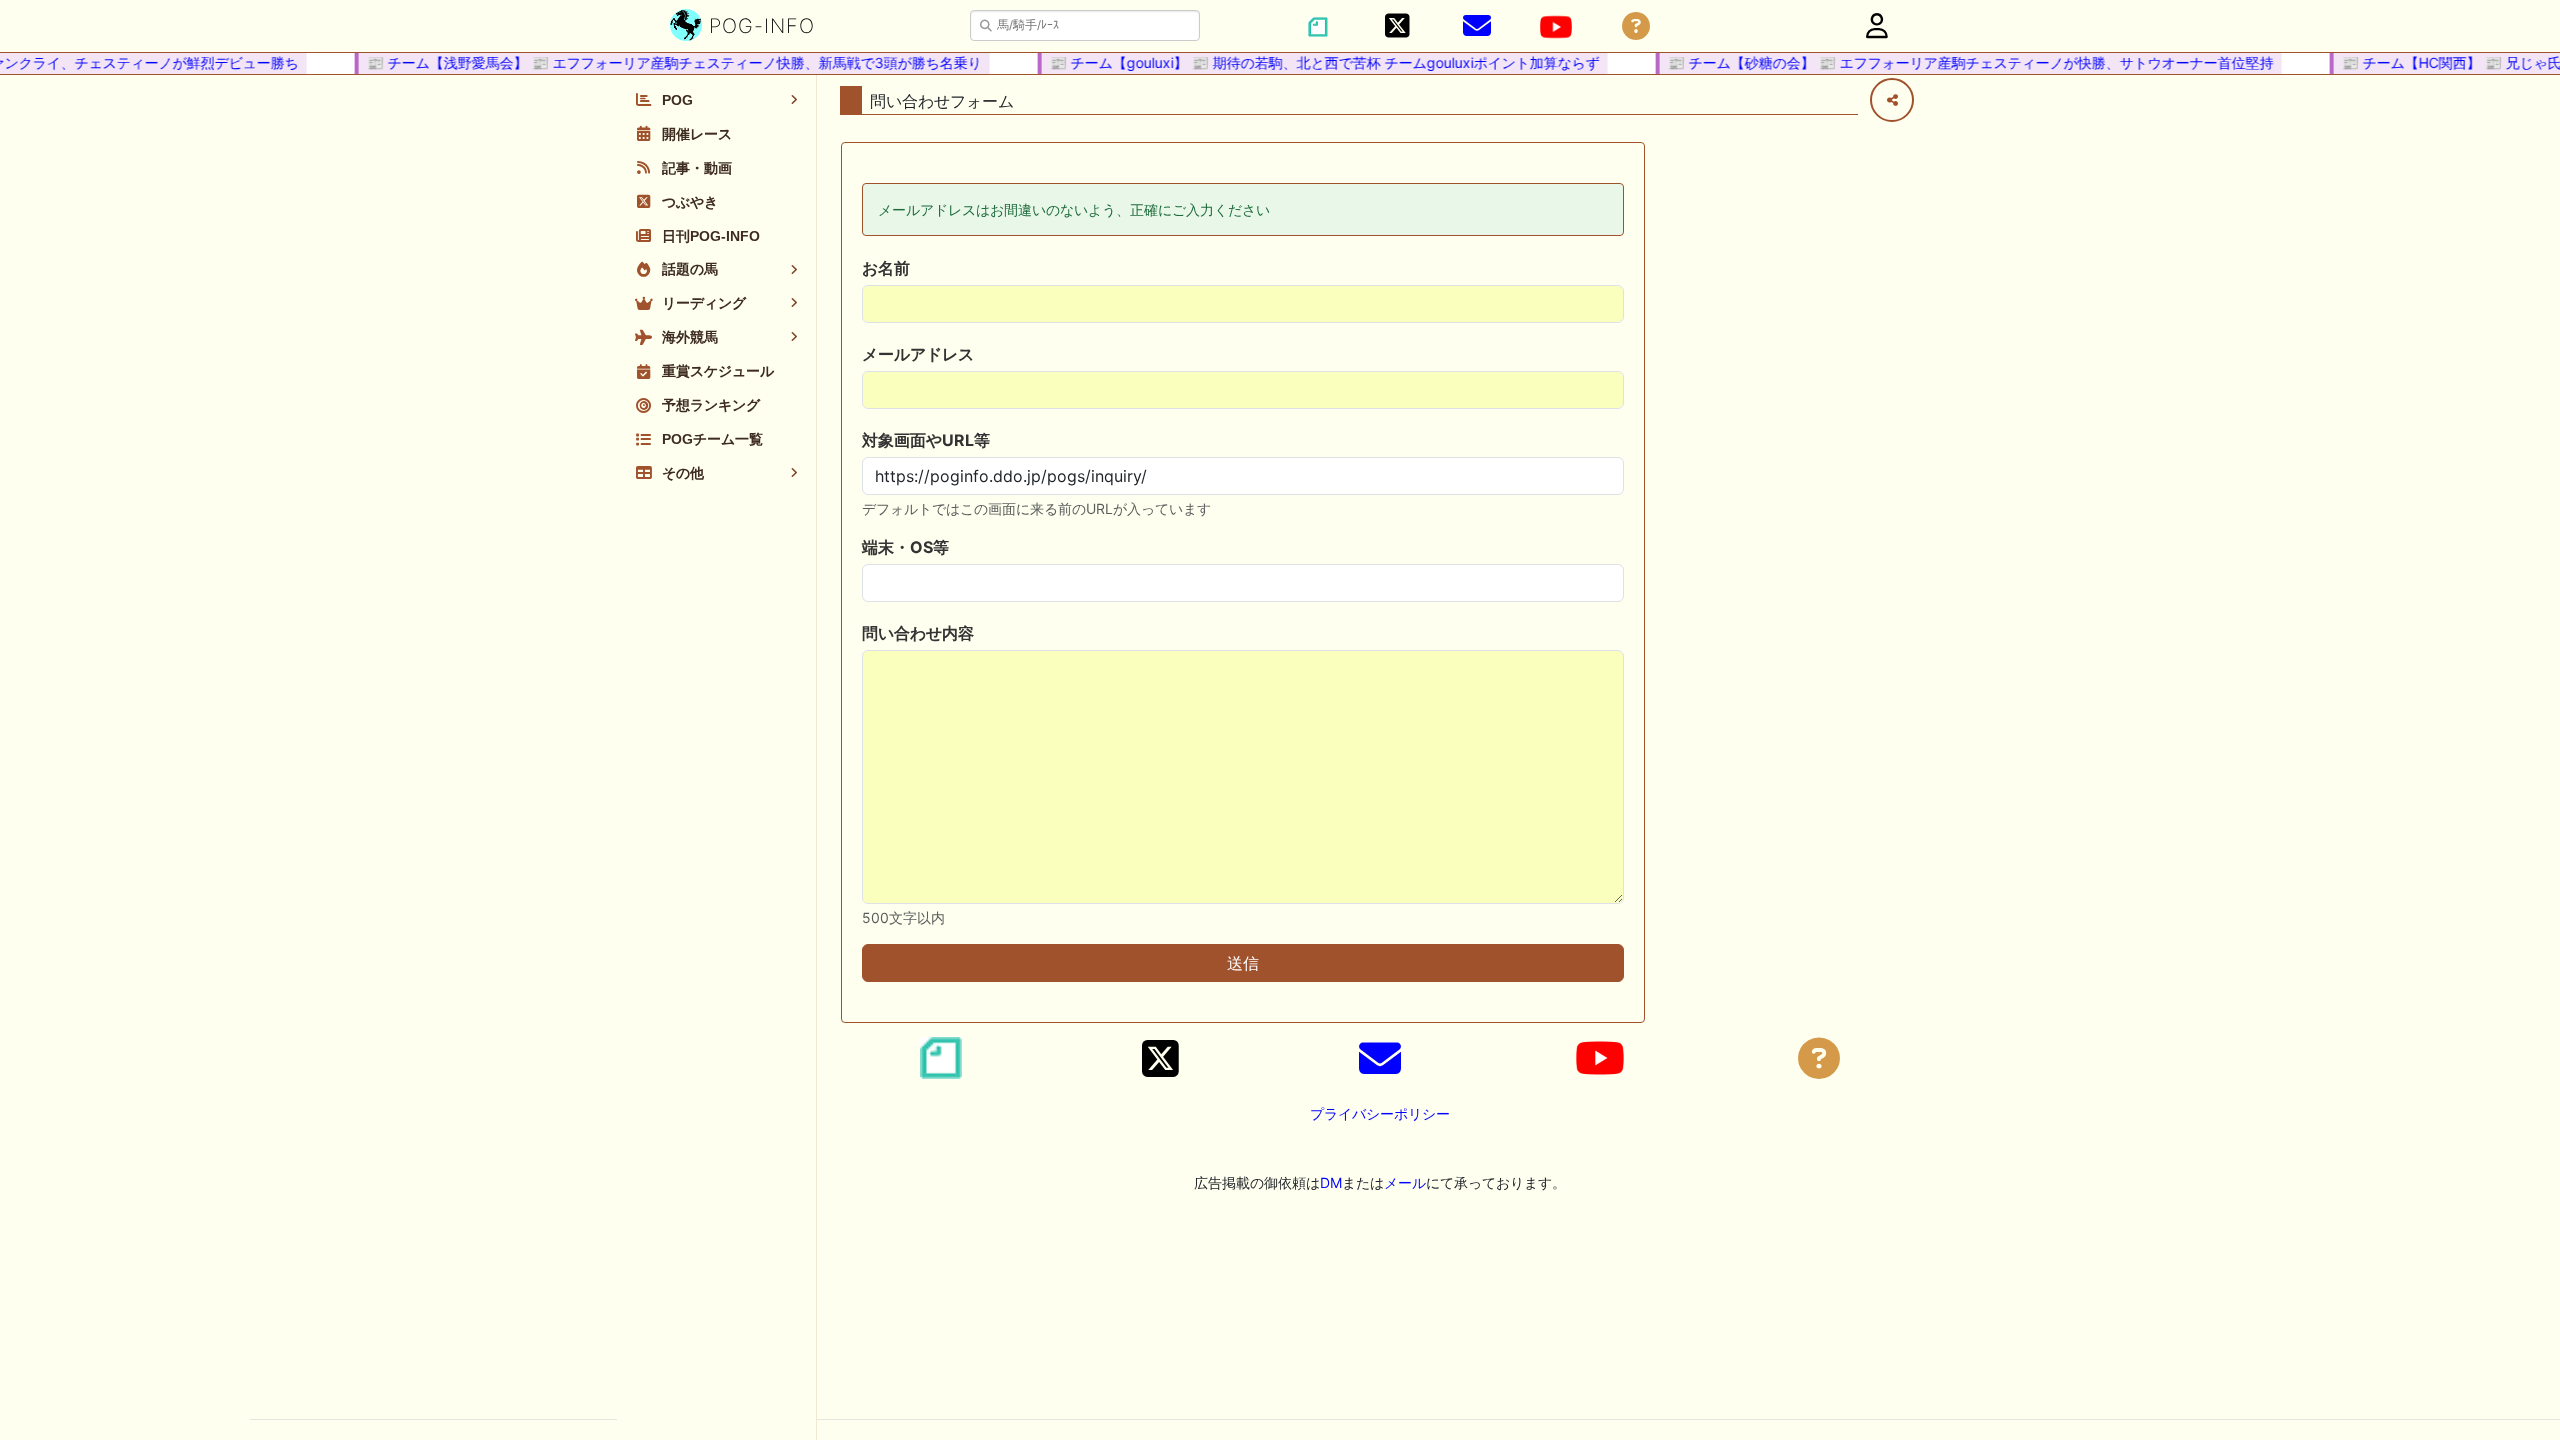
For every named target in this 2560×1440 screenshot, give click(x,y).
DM (1331, 1182)
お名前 (886, 268)
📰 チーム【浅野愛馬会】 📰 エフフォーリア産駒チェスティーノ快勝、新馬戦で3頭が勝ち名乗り (660, 62)
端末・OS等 (905, 547)
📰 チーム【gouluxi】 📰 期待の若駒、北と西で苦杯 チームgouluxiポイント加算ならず (1311, 62)
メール (1405, 1182)
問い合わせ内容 (918, 633)
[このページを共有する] (1892, 100)
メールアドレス (918, 354)
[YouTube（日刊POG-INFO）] (1556, 27)
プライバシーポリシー (1380, 1113)
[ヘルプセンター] (1636, 26)
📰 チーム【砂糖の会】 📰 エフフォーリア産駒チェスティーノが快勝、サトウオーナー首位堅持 (1957, 62)
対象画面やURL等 (926, 440)
